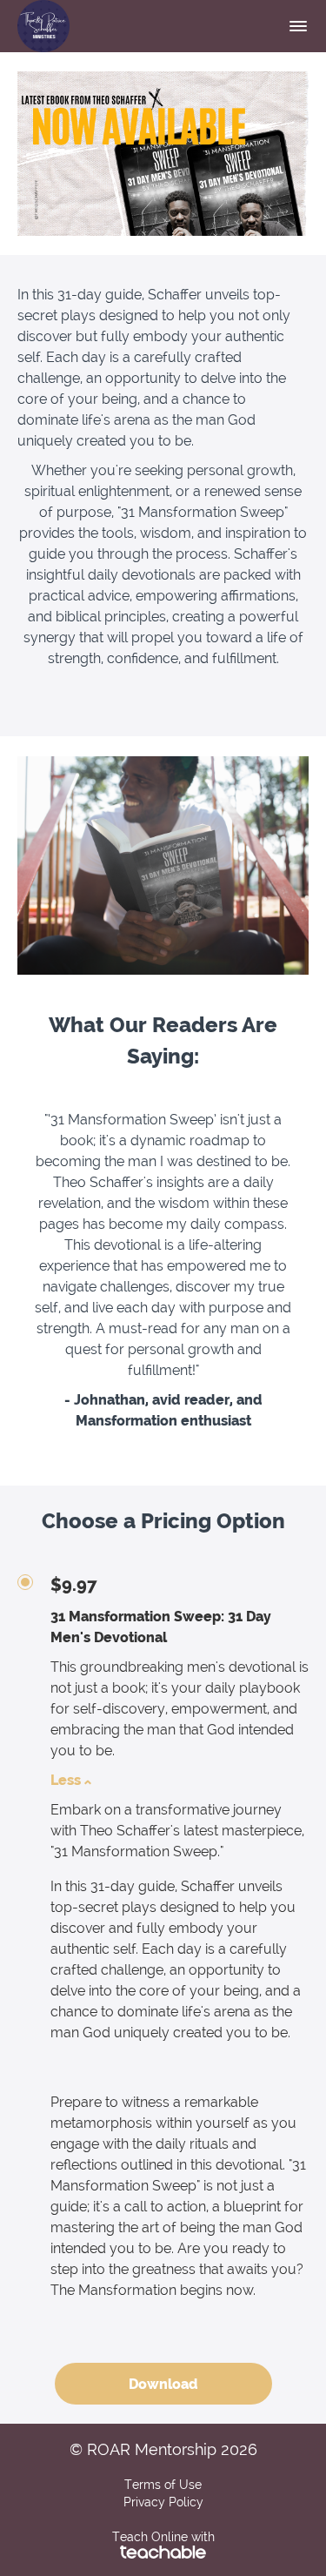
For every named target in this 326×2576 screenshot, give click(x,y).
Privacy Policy (163, 2502)
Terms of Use (163, 2485)
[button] (298, 26)
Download (163, 2384)
